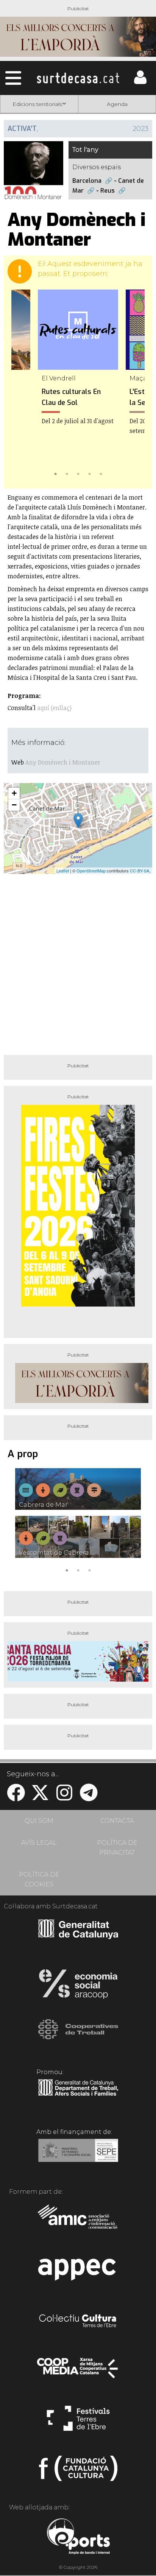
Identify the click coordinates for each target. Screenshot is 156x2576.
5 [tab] (101, 473)
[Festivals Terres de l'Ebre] (78, 2422)
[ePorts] (78, 2537)
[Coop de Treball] (78, 2036)
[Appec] (78, 2272)
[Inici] (78, 78)
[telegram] (89, 1797)
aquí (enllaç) (54, 708)
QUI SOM (39, 1821)
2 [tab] (67, 473)
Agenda (117, 104)
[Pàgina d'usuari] (140, 82)
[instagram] (64, 1797)
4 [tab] (89, 473)
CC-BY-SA (140, 871)
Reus (108, 191)
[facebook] (16, 1797)
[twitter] (40, 1797)
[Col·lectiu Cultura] (78, 2322)
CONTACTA (117, 1821)
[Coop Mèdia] (78, 2372)
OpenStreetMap (91, 871)
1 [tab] (55, 473)
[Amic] (78, 2222)
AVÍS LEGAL (39, 1843)
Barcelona (87, 181)
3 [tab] (78, 473)
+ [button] (14, 793)
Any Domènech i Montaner (63, 762)
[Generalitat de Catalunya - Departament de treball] (78, 2096)
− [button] (14, 805)
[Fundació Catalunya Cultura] (78, 2472)
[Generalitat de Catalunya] (78, 1936)
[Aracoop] (78, 1986)
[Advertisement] (78, 961)
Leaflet (63, 871)
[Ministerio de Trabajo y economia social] (78, 2156)
